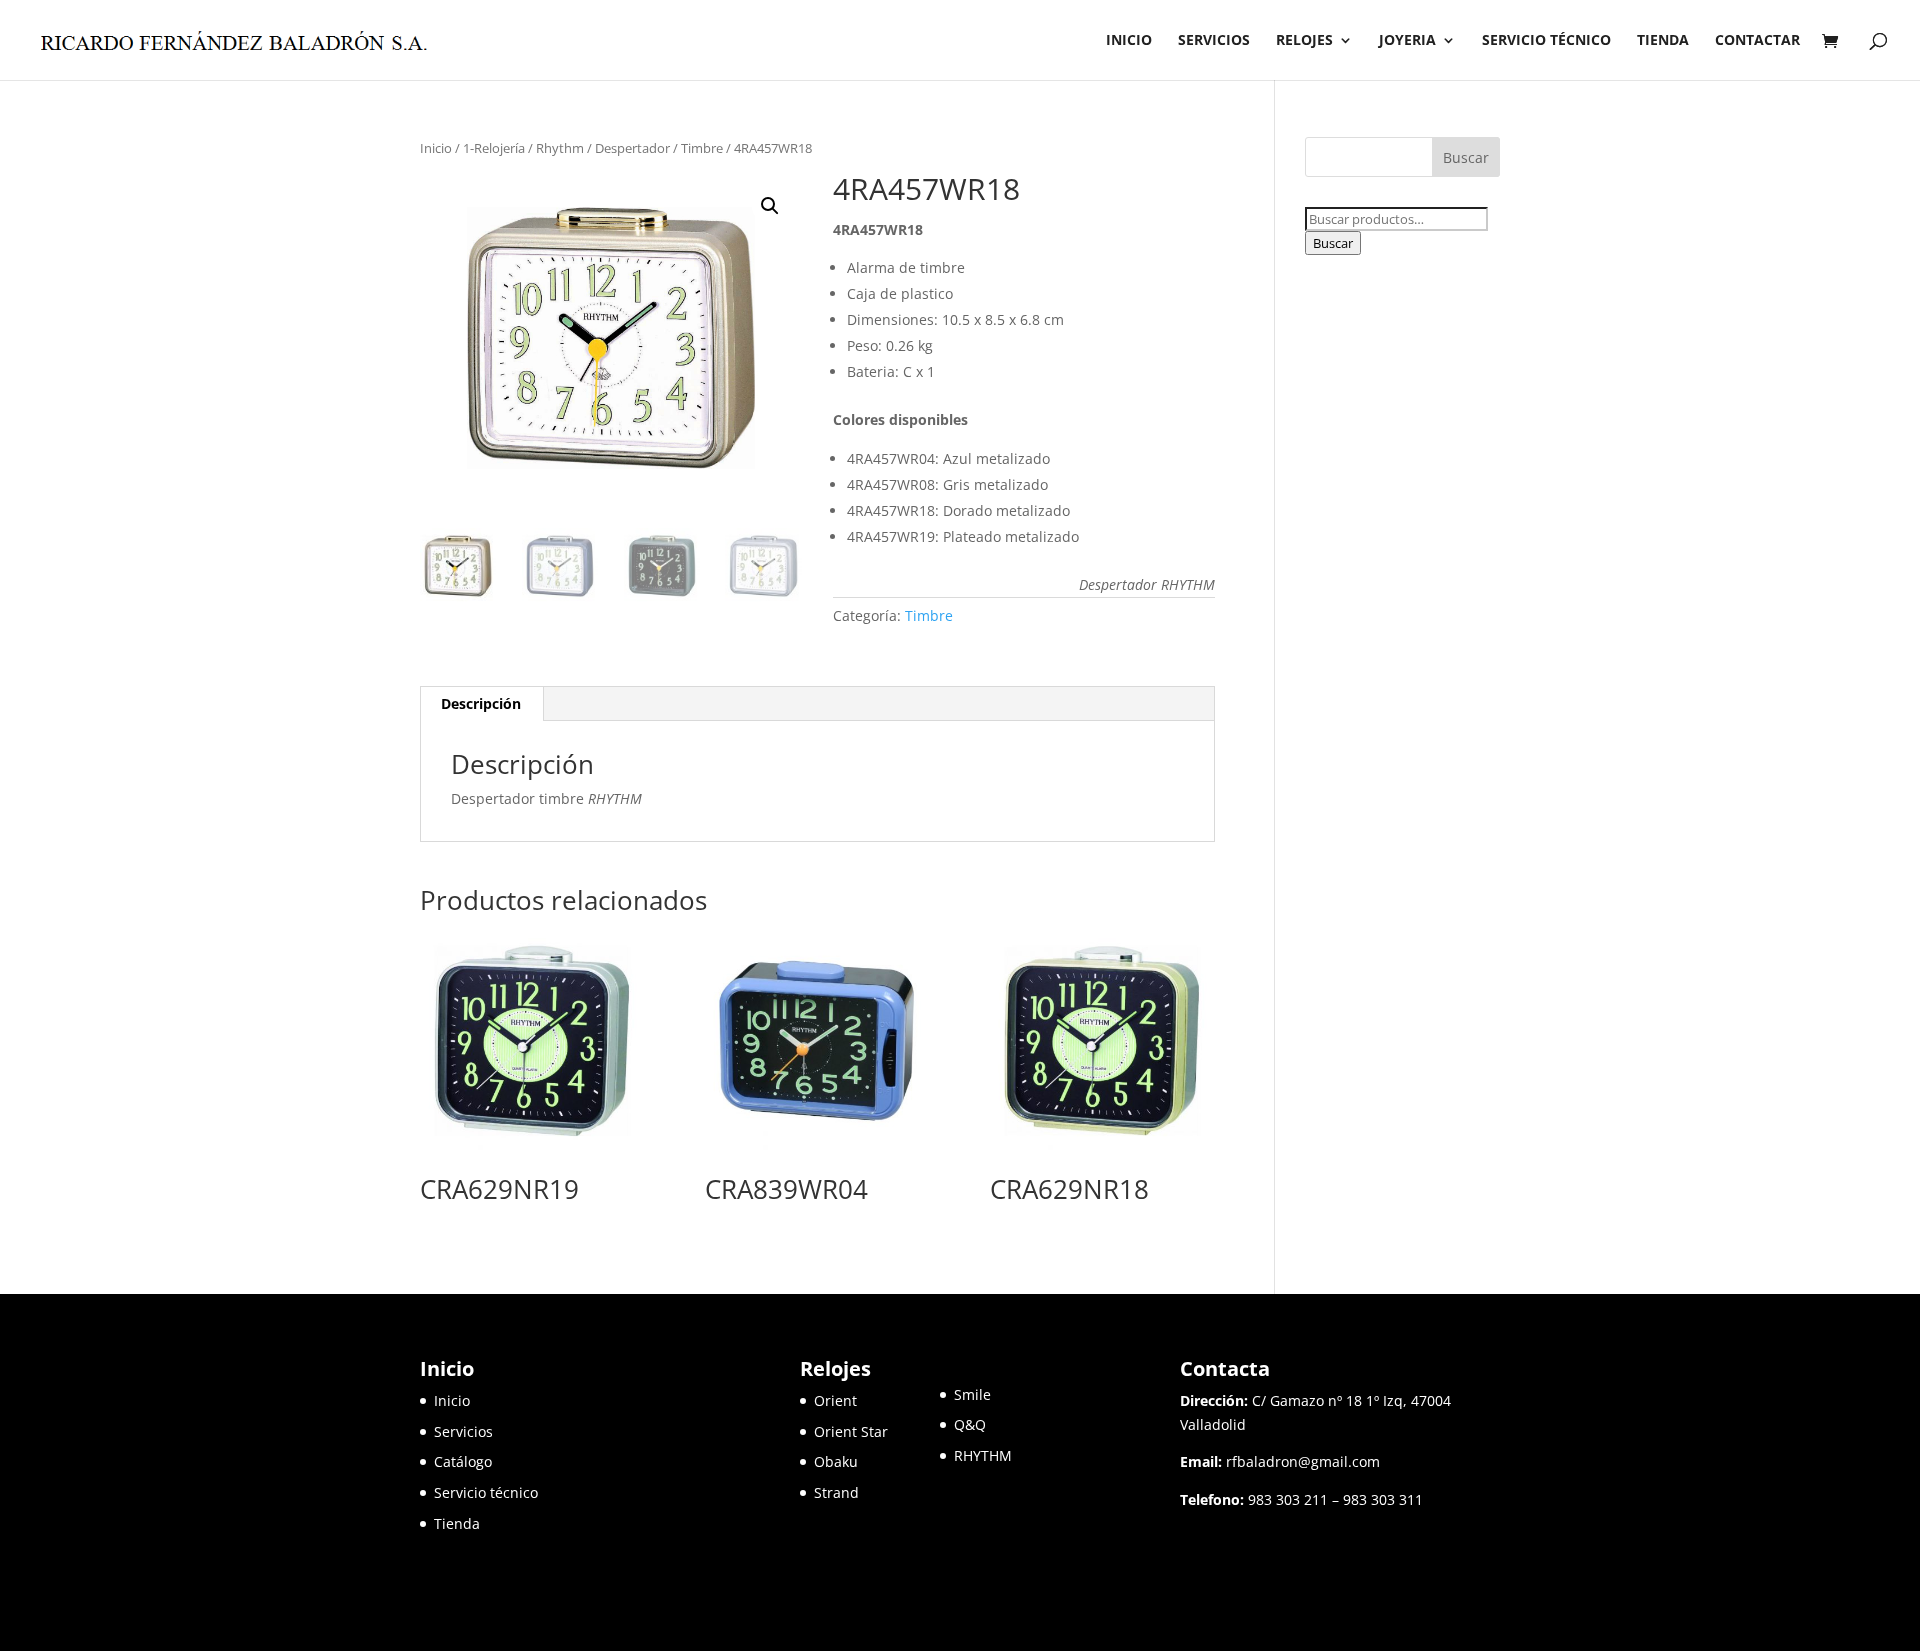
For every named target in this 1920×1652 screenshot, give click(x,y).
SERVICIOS (1214, 41)
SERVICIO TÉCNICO (1546, 41)
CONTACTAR (1757, 41)
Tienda (457, 1523)
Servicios (463, 1431)
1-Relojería (494, 148)
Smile (972, 1394)
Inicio (436, 148)
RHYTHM (983, 1455)
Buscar (1333, 243)
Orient (835, 1400)
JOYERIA (1407, 41)
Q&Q (970, 1424)
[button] (770, 206)
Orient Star (877, 1431)
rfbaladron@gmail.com (1303, 1461)
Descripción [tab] (481, 703)
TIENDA (1663, 41)
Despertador (632, 148)
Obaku (836, 1461)
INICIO (1129, 41)
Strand (836, 1492)
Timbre (702, 148)
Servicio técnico (486, 1492)
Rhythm (560, 148)
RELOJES (1304, 41)
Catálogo (463, 1461)
